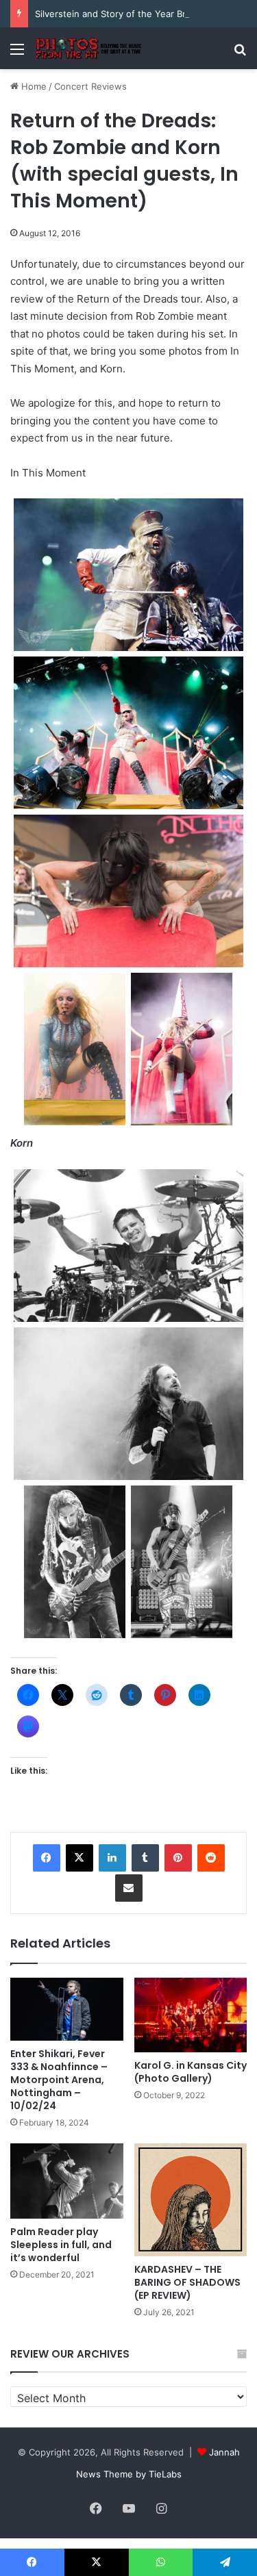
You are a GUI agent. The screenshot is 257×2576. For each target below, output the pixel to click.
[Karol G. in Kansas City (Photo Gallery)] (191, 2015)
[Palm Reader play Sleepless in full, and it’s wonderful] (67, 2181)
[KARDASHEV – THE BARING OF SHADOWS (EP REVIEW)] (191, 2200)
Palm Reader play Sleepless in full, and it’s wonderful (61, 2245)
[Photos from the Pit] (89, 49)
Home (33, 86)
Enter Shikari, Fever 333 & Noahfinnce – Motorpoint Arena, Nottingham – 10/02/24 (59, 2080)
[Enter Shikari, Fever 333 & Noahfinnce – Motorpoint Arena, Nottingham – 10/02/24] (67, 2010)
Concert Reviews (90, 86)
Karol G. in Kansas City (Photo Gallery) (191, 2072)
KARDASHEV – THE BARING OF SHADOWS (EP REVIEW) (187, 2282)
